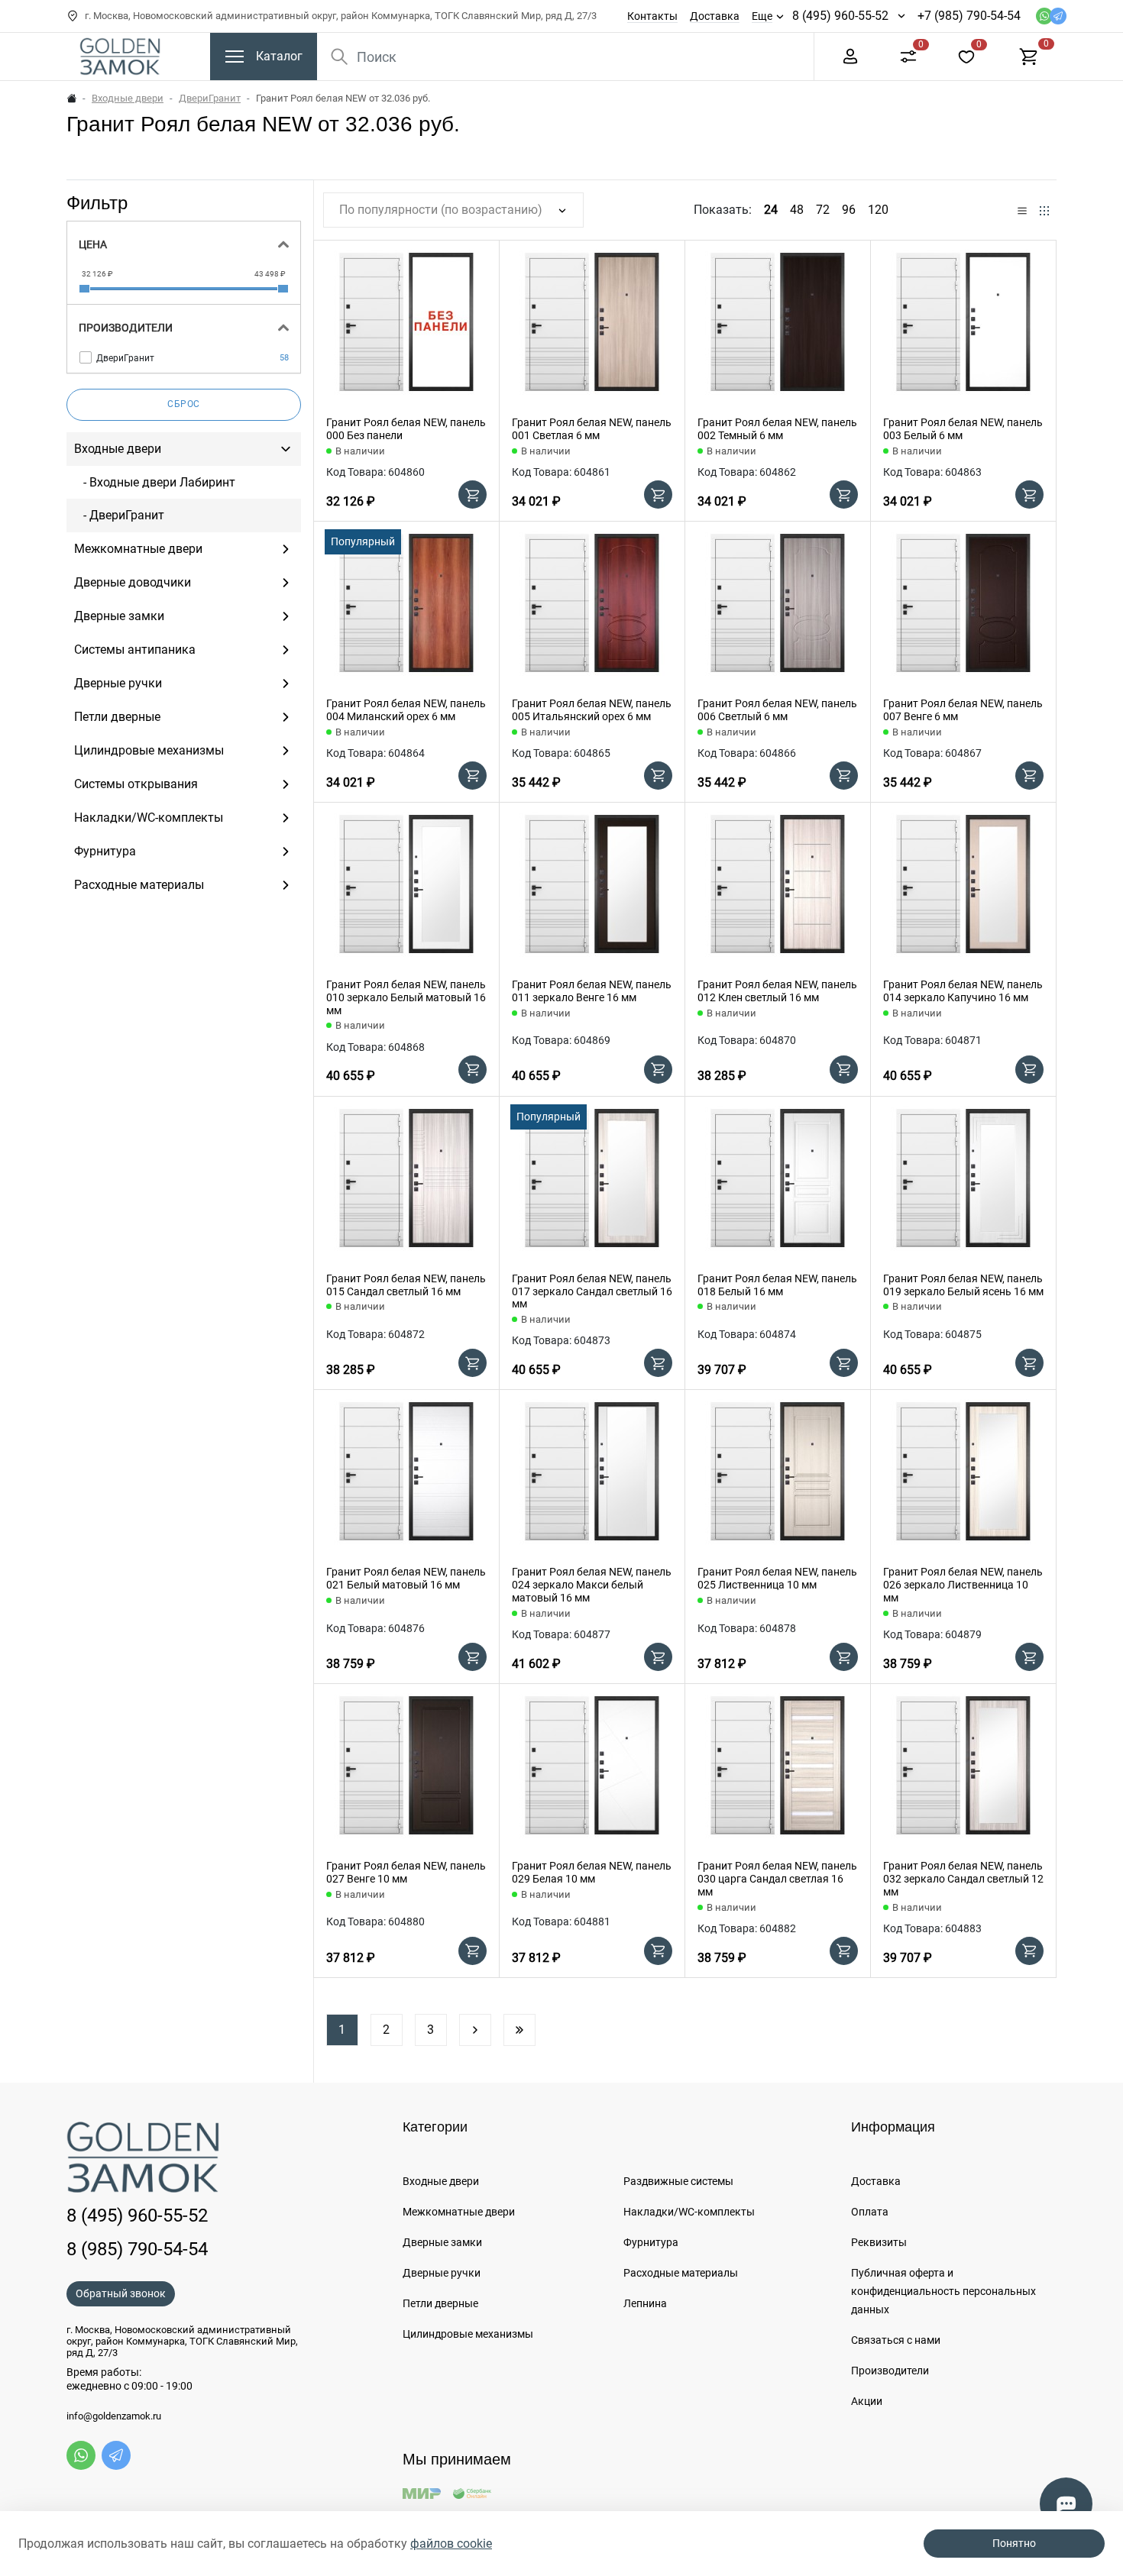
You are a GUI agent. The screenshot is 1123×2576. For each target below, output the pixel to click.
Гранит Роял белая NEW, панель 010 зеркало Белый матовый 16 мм (406, 997)
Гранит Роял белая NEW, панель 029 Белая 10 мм (592, 1872)
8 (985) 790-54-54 (137, 2249)
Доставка (715, 16)
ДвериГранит (210, 98)
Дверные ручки (442, 2273)
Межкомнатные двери (459, 2212)
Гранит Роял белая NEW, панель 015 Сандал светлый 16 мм (406, 1285)
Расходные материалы (681, 2273)
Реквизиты (879, 2242)
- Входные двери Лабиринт (155, 482)
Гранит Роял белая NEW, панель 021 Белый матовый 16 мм (406, 1578)
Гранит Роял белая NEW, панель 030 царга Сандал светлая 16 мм (777, 1879)
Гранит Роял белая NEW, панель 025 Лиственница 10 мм (777, 1578)
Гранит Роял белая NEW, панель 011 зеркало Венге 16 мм (592, 991)
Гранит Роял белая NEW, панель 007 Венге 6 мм (963, 710)
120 (878, 210)
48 (797, 210)
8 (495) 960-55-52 (840, 16)
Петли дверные (440, 2303)
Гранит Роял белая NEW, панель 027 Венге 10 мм (406, 1872)
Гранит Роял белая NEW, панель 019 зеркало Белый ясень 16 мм (963, 1285)
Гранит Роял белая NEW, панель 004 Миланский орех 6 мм (406, 710)
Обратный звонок (121, 2293)
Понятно (1014, 2543)
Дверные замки (442, 2242)
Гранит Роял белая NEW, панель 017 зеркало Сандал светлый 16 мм (592, 1291)
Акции (867, 2401)
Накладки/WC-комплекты (689, 2212)
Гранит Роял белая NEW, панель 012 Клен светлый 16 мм (777, 991)
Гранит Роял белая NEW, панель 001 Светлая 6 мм (592, 429)
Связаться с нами (896, 2340)
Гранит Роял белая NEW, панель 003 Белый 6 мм (963, 429)
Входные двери (128, 98)
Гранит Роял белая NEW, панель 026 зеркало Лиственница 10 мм (963, 1585)
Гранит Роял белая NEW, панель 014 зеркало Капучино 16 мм (963, 991)
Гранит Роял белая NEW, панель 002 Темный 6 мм (777, 429)
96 (849, 210)
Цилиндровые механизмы (468, 2334)
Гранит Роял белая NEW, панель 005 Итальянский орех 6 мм (592, 710)
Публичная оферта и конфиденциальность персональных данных (943, 2291)
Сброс (184, 404)
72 (823, 210)
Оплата (870, 2212)
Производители (890, 2371)
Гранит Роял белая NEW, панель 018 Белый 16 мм (777, 1285)
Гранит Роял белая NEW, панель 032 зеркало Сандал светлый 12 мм (963, 1879)
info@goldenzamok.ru (114, 2416)
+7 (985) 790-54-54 (969, 16)
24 (771, 210)
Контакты (652, 16)
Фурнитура (651, 2242)
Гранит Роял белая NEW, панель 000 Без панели (406, 429)
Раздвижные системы (678, 2181)
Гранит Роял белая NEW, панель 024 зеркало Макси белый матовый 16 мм (592, 1585)
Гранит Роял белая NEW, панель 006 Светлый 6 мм (777, 710)
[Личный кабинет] (850, 55)
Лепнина (645, 2303)
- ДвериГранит (119, 515)
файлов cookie (451, 2544)
